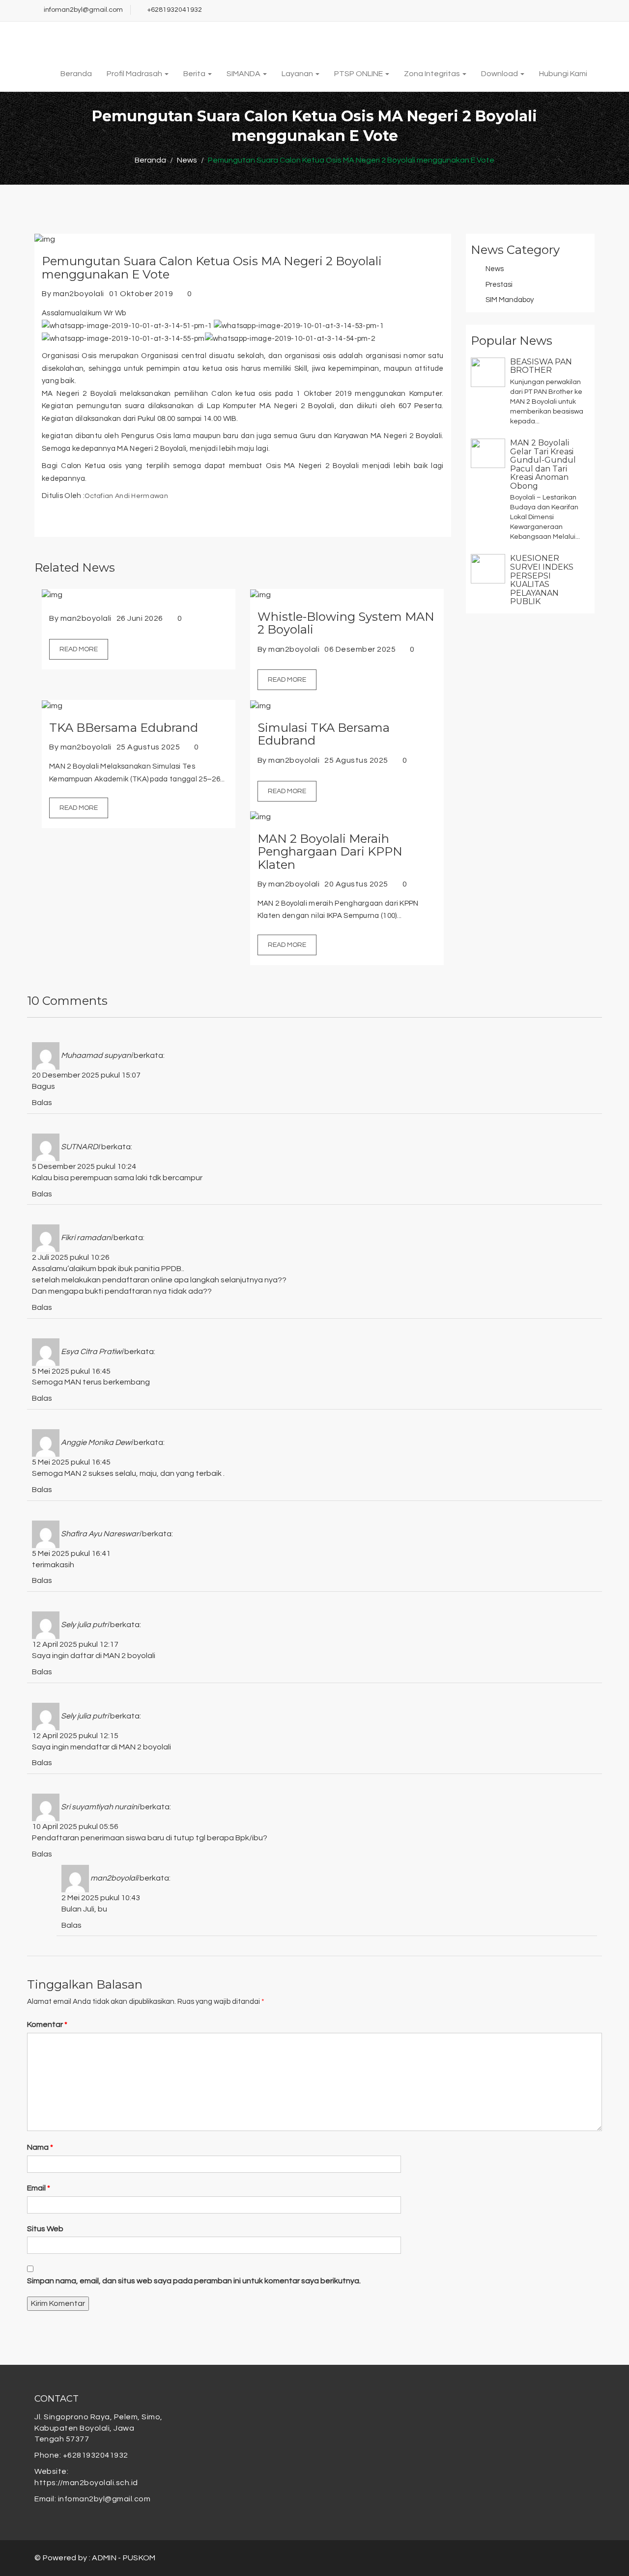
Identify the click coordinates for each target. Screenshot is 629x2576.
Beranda (76, 74)
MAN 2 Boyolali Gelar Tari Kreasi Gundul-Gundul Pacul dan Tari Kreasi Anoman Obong (543, 464)
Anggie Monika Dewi (97, 1442)
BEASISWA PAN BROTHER (541, 366)
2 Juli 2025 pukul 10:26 (71, 1257)
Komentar (47, 2024)
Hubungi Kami (563, 74)
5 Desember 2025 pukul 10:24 (84, 1166)
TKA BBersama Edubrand (124, 728)
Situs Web (45, 2229)
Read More (79, 649)
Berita (195, 74)
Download (500, 74)
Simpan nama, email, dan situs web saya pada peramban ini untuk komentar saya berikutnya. (194, 2281)
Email (39, 2188)
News (495, 269)
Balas (42, 1103)
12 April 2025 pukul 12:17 (75, 1644)
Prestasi (499, 285)
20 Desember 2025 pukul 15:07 (86, 1075)
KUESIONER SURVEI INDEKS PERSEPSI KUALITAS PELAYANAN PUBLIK (542, 580)
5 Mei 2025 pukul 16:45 (71, 1371)
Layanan (298, 74)
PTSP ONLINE (359, 74)
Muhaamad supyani (97, 1055)
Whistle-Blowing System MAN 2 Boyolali (346, 623)
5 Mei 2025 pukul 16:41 (71, 1553)
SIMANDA (244, 74)
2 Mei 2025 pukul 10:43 (101, 1898)
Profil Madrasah (135, 74)
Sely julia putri (85, 1625)
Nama (40, 2147)
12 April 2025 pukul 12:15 (75, 1736)
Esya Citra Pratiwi (92, 1352)
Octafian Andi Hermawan (126, 496)
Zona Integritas (433, 74)
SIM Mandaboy (510, 300)
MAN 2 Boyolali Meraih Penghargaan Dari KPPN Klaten (330, 852)
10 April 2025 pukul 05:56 (75, 1827)
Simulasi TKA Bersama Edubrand (324, 734)
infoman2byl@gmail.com (83, 10)
